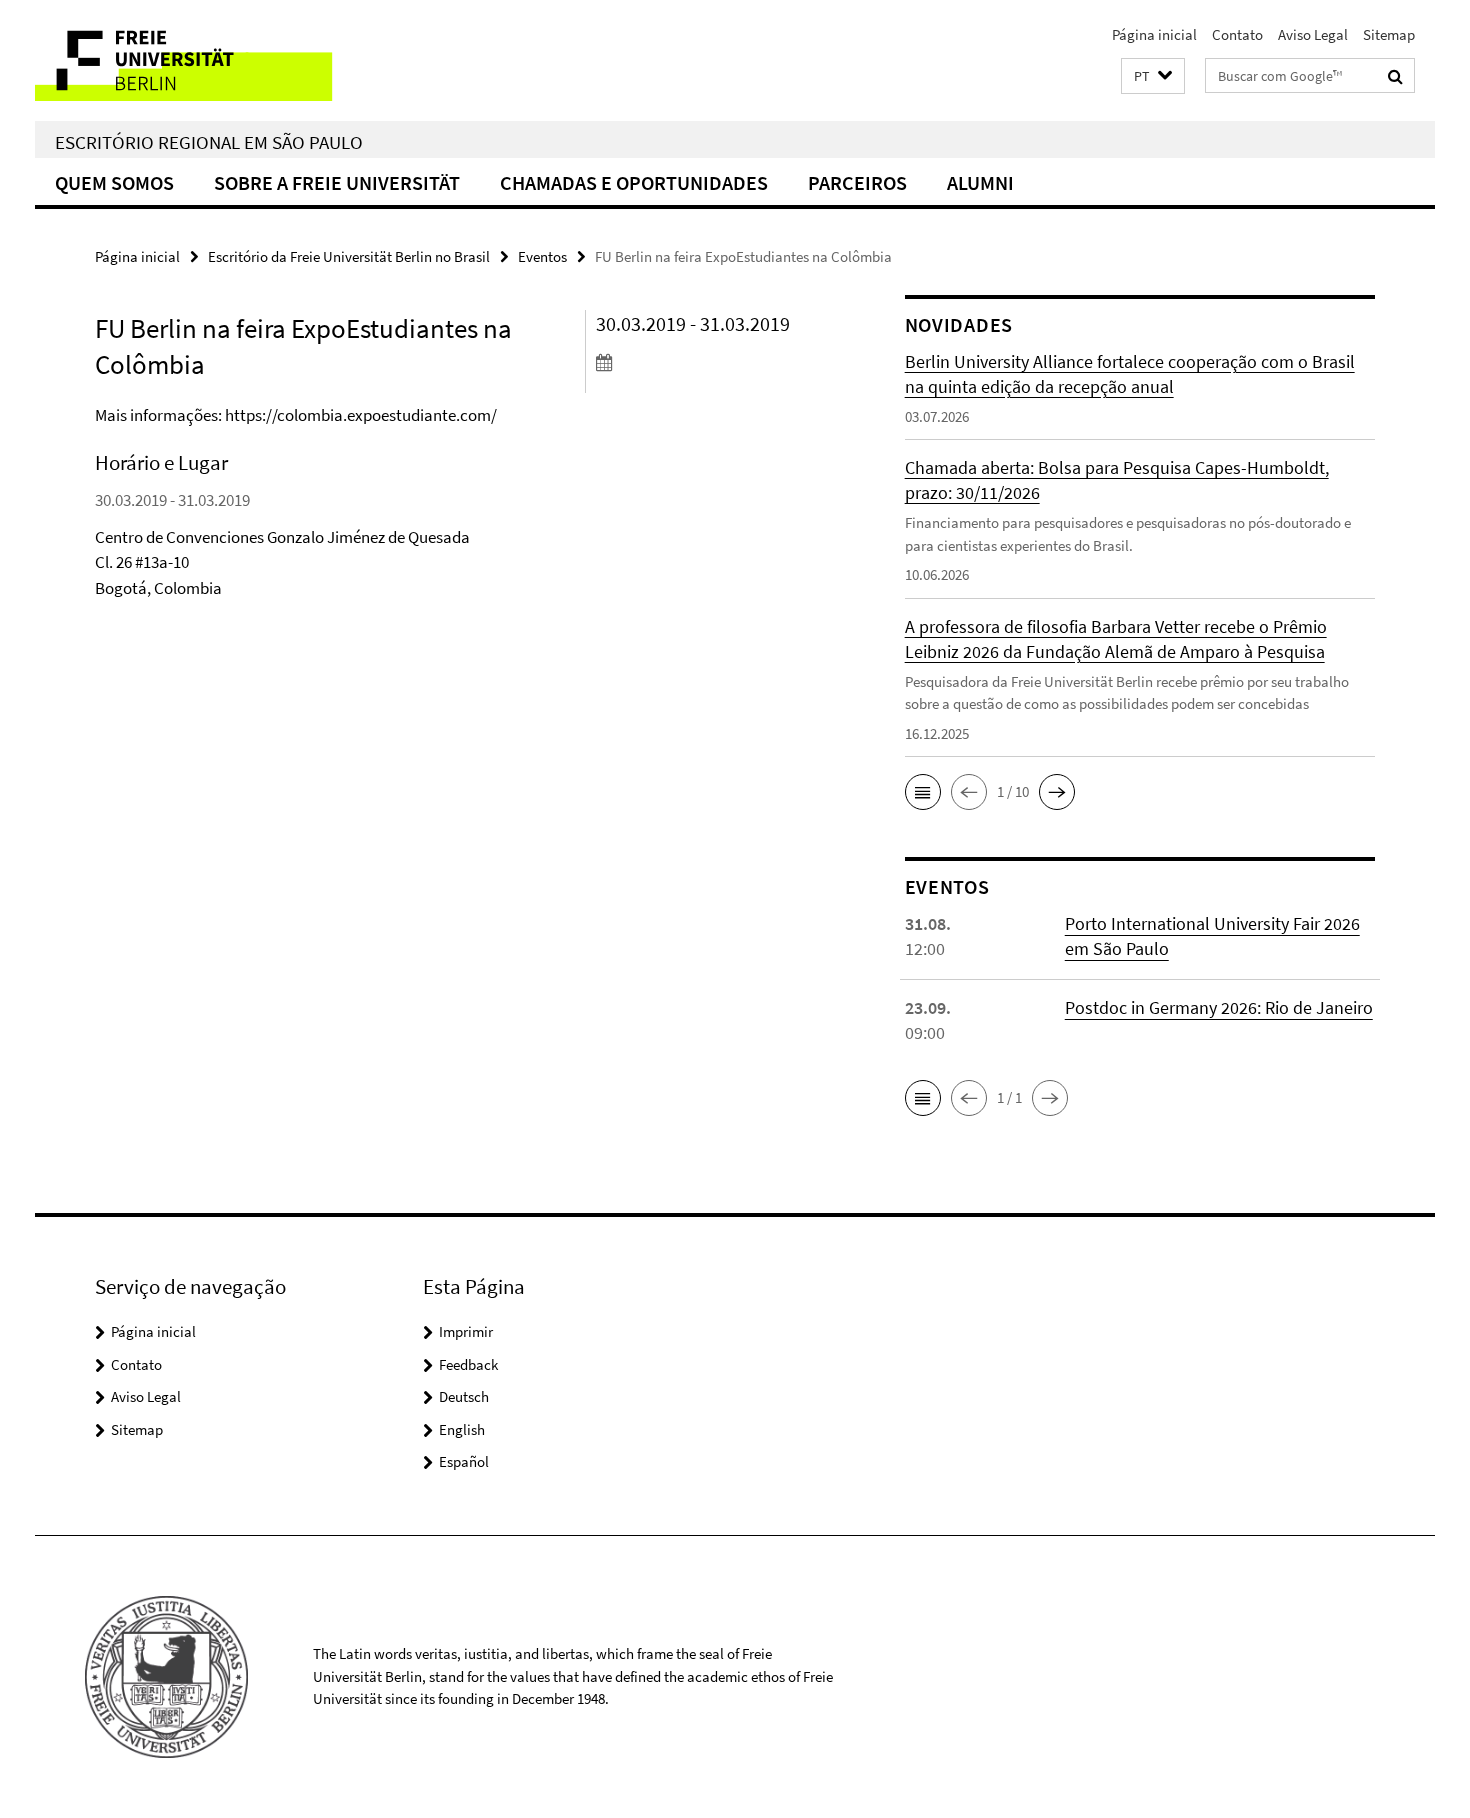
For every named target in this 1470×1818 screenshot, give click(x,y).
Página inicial (1154, 34)
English (462, 1429)
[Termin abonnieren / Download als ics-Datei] (712, 362)
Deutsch (464, 1396)
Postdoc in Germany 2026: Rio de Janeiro (1219, 1007)
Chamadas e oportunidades (634, 182)
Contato (1237, 34)
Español (464, 1461)
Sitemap (1389, 34)
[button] (1153, 76)
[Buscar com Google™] (1395, 76)
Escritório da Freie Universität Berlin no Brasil (349, 256)
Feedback (468, 1364)
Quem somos (114, 182)
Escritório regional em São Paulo (209, 142)
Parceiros (857, 182)
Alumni (980, 182)
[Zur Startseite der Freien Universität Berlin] (202, 60)
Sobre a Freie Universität (337, 182)
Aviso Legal (1313, 34)
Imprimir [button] (466, 1331)
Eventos (542, 256)
